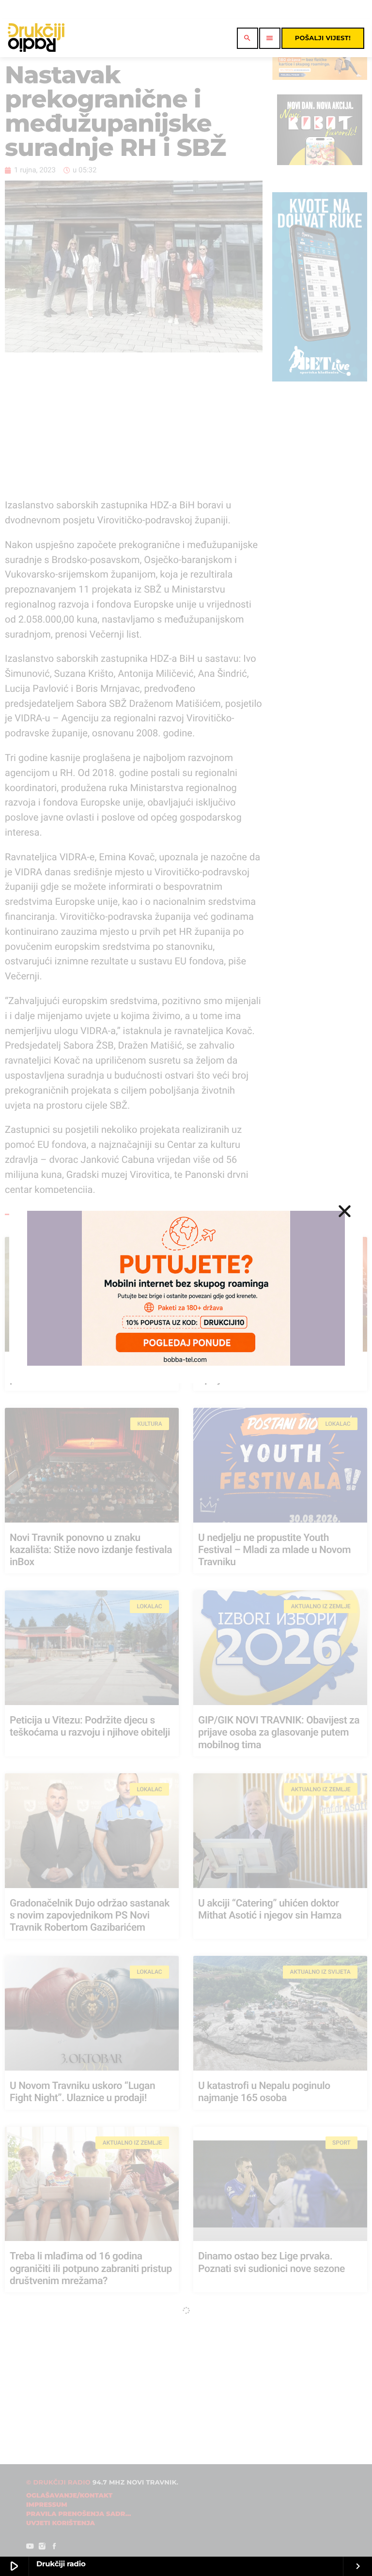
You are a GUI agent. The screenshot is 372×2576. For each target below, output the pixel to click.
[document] (186, 1288)
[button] (345, 1211)
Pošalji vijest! (323, 38)
